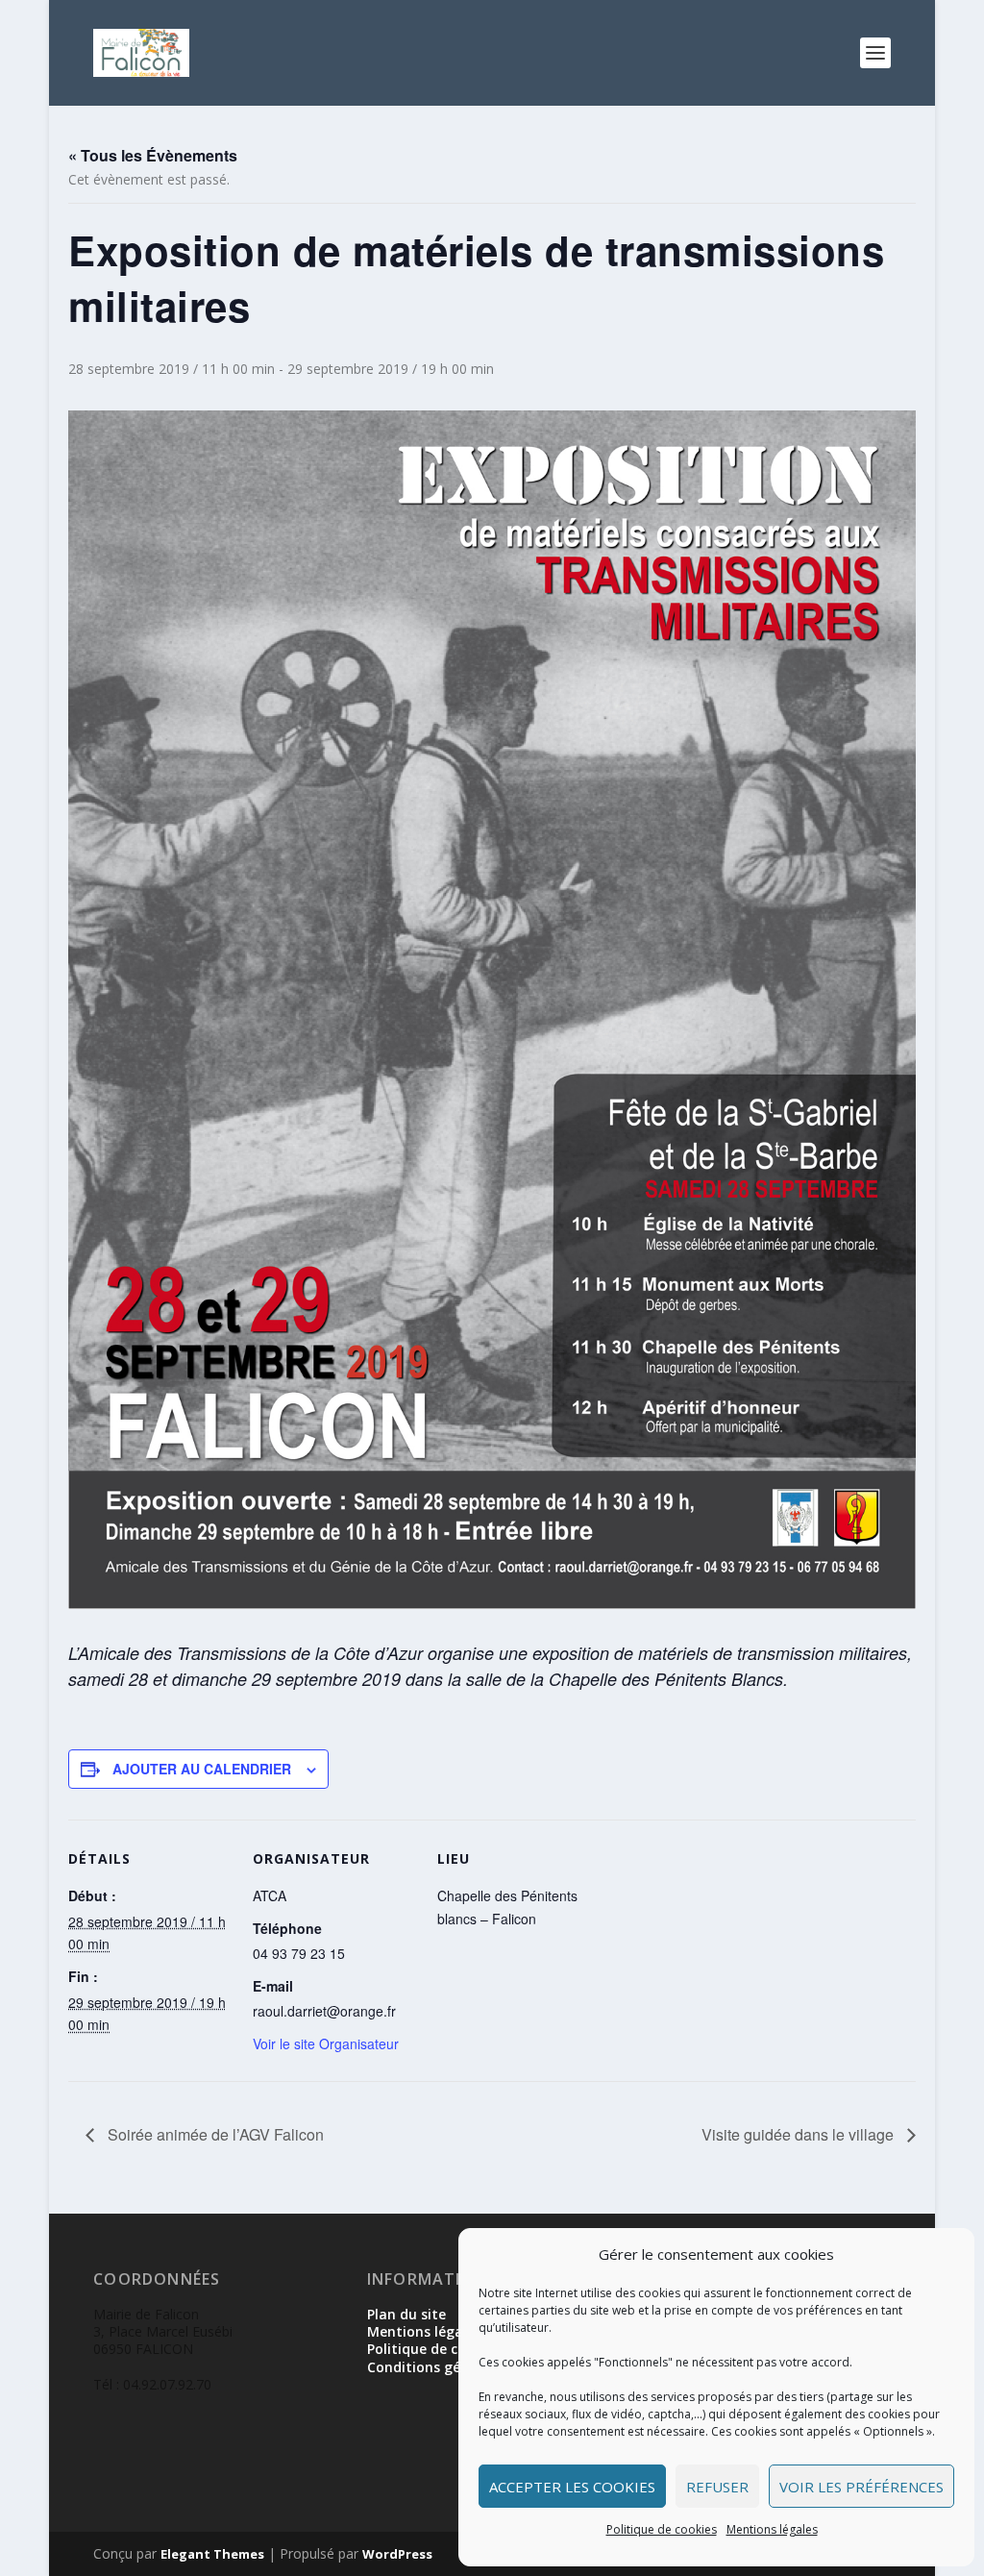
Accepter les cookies (572, 2487)
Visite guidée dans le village (799, 2134)
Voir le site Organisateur (326, 2043)
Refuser (717, 2487)
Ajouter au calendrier (202, 1769)
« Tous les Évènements (153, 155)
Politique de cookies (662, 2529)
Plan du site (406, 2314)
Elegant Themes (212, 2554)
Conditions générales (438, 2367)
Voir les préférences (861, 2487)
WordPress (397, 2554)
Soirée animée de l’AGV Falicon (214, 2134)
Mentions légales (772, 2529)
